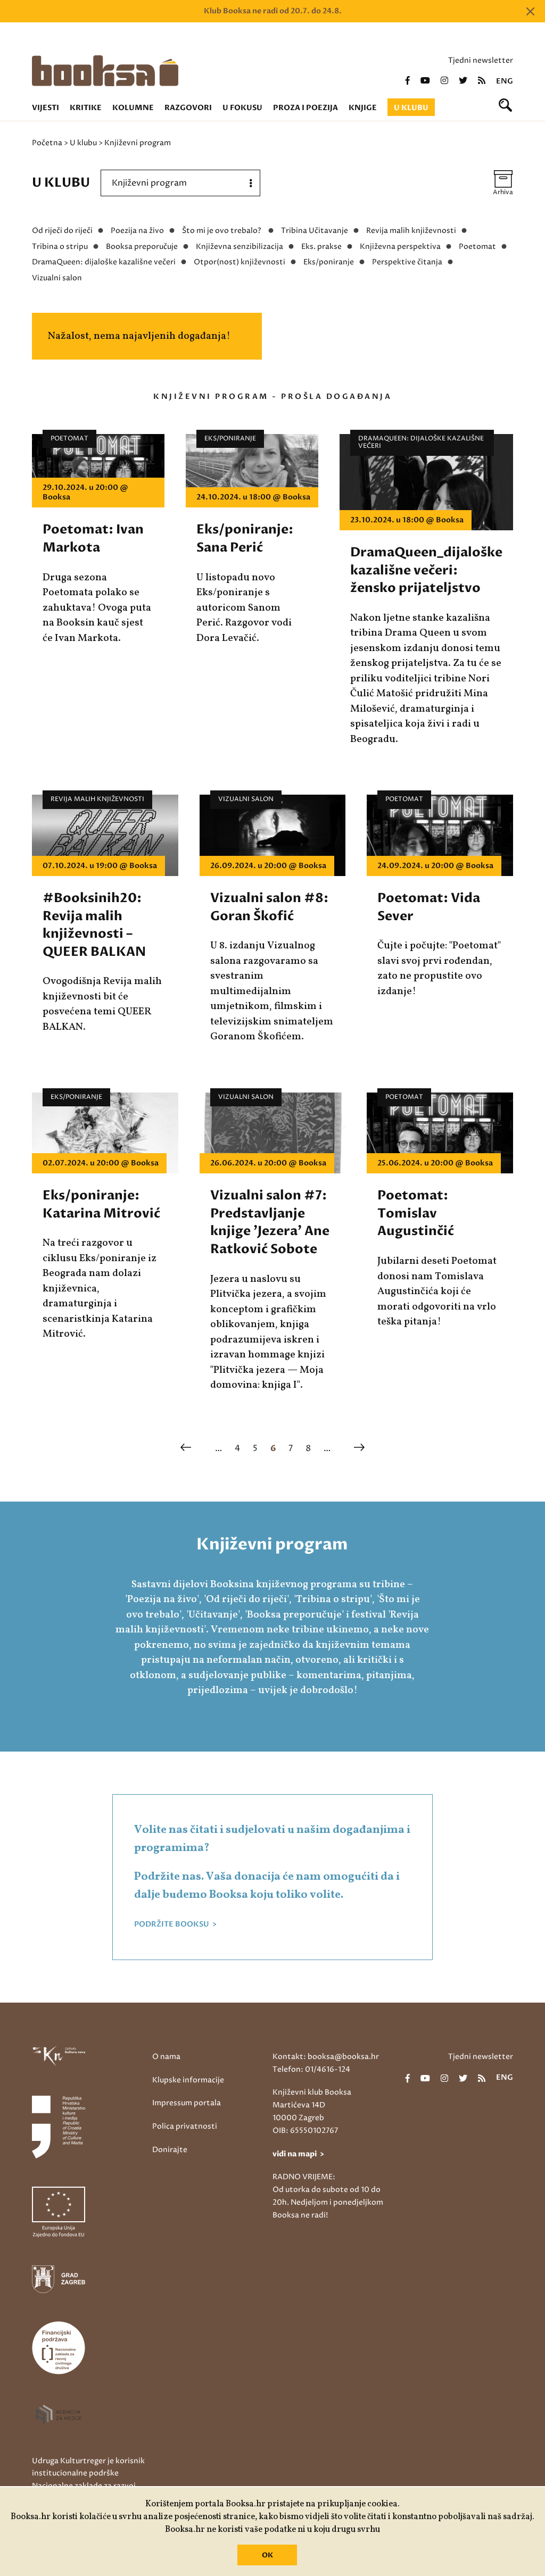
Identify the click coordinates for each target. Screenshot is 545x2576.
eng (505, 81)
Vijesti (46, 108)
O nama (166, 2057)
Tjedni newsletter (481, 60)
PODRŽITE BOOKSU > (175, 1924)
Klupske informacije (188, 2080)
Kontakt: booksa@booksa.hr (326, 2057)
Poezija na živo (137, 231)
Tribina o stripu (60, 247)
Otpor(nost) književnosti (240, 262)
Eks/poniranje (329, 262)
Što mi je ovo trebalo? (222, 231)
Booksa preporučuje (142, 247)
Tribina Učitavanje (315, 231)
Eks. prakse (321, 247)
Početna (47, 143)
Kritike (86, 108)
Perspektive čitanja (407, 262)
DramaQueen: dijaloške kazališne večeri (104, 262)
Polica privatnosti (185, 2126)
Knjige (363, 108)
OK (267, 2555)
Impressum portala (187, 2103)
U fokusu (242, 108)
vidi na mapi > (298, 2154)
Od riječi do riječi (62, 231)
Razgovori (188, 108)
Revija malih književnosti (411, 231)
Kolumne (133, 108)
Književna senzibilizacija (240, 247)
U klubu (411, 108)
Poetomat (477, 247)
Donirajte (170, 2150)
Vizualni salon (57, 278)
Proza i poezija (305, 108)
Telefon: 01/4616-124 (311, 2069)
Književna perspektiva (400, 247)
